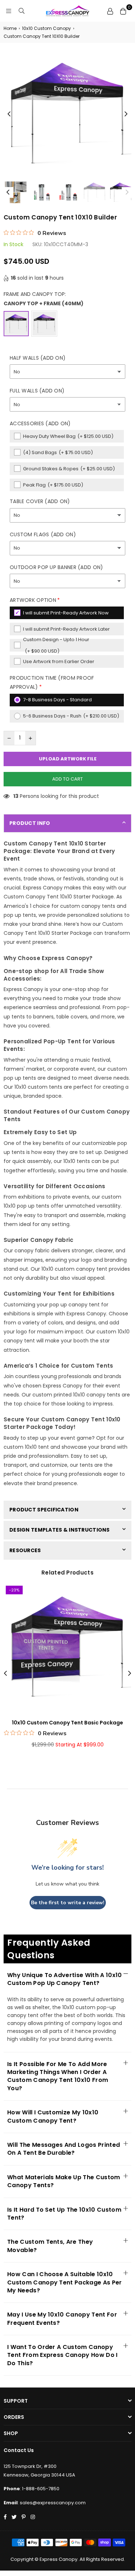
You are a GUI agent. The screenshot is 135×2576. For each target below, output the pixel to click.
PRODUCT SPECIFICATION (44, 1510)
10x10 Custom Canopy (46, 28)
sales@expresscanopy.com (53, 2503)
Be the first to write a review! (68, 1903)
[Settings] (110, 11)
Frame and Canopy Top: (44, 299)
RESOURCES (25, 1550)
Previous (9, 114)
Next (126, 114)
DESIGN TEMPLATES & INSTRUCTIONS (60, 1530)
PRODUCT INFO (30, 823)
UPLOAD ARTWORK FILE (68, 759)
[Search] (22, 11)
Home (10, 28)
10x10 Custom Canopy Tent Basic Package (67, 1723)
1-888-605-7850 (41, 2489)
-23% (14, 1590)
